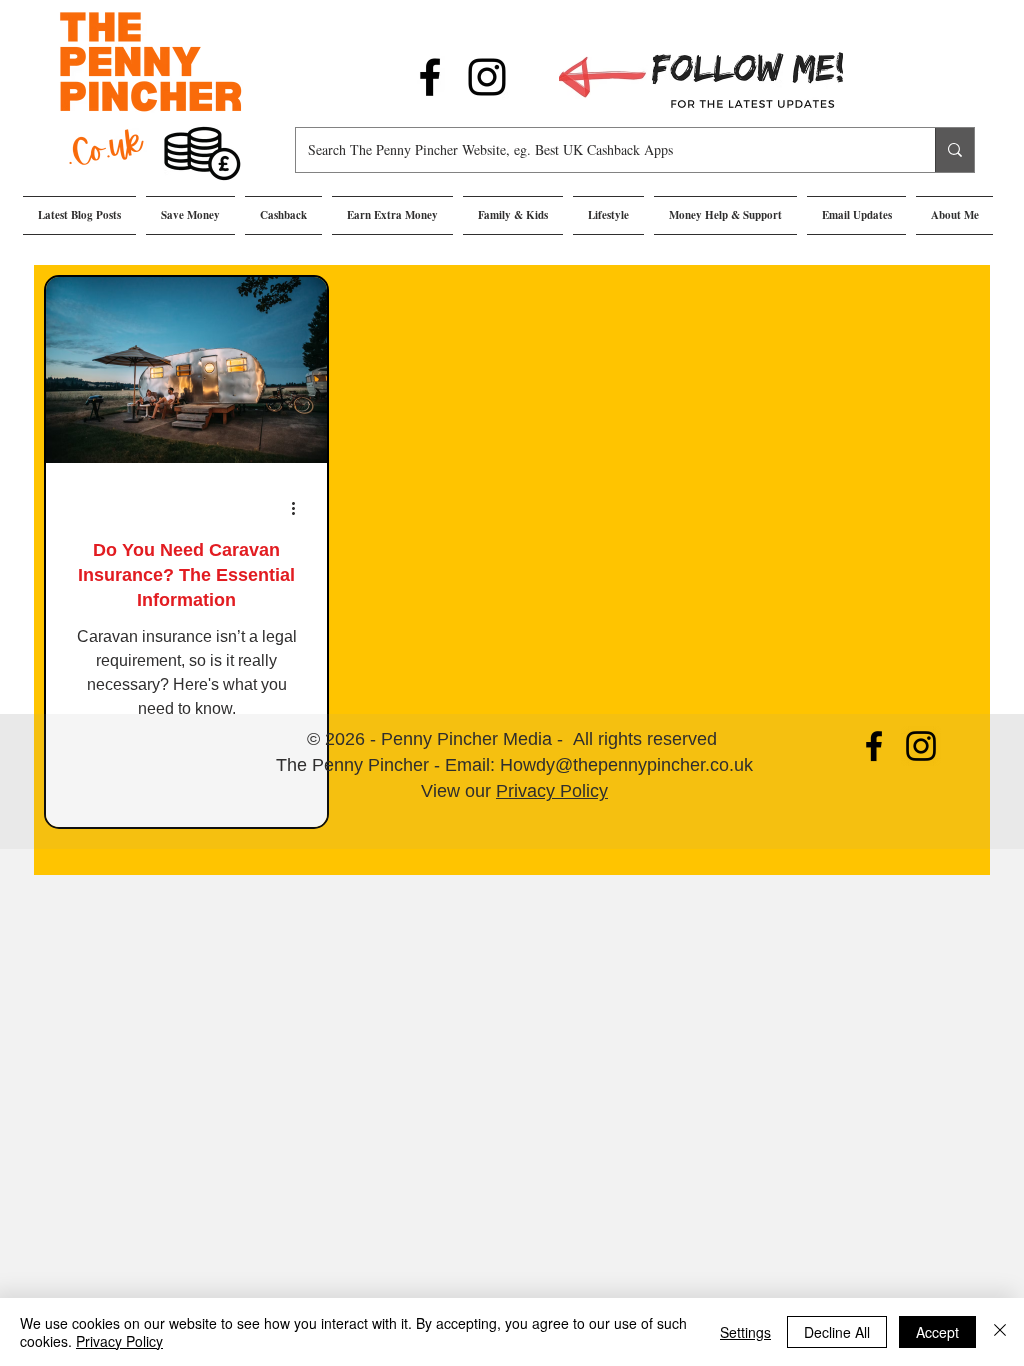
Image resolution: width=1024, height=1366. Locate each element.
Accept (937, 1332)
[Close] (1000, 1332)
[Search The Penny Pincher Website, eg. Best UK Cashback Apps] (954, 150)
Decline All (837, 1332)
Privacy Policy (552, 791)
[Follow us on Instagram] (487, 77)
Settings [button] (745, 1332)
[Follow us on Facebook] (430, 77)
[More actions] (300, 508)
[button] (190, 215)
